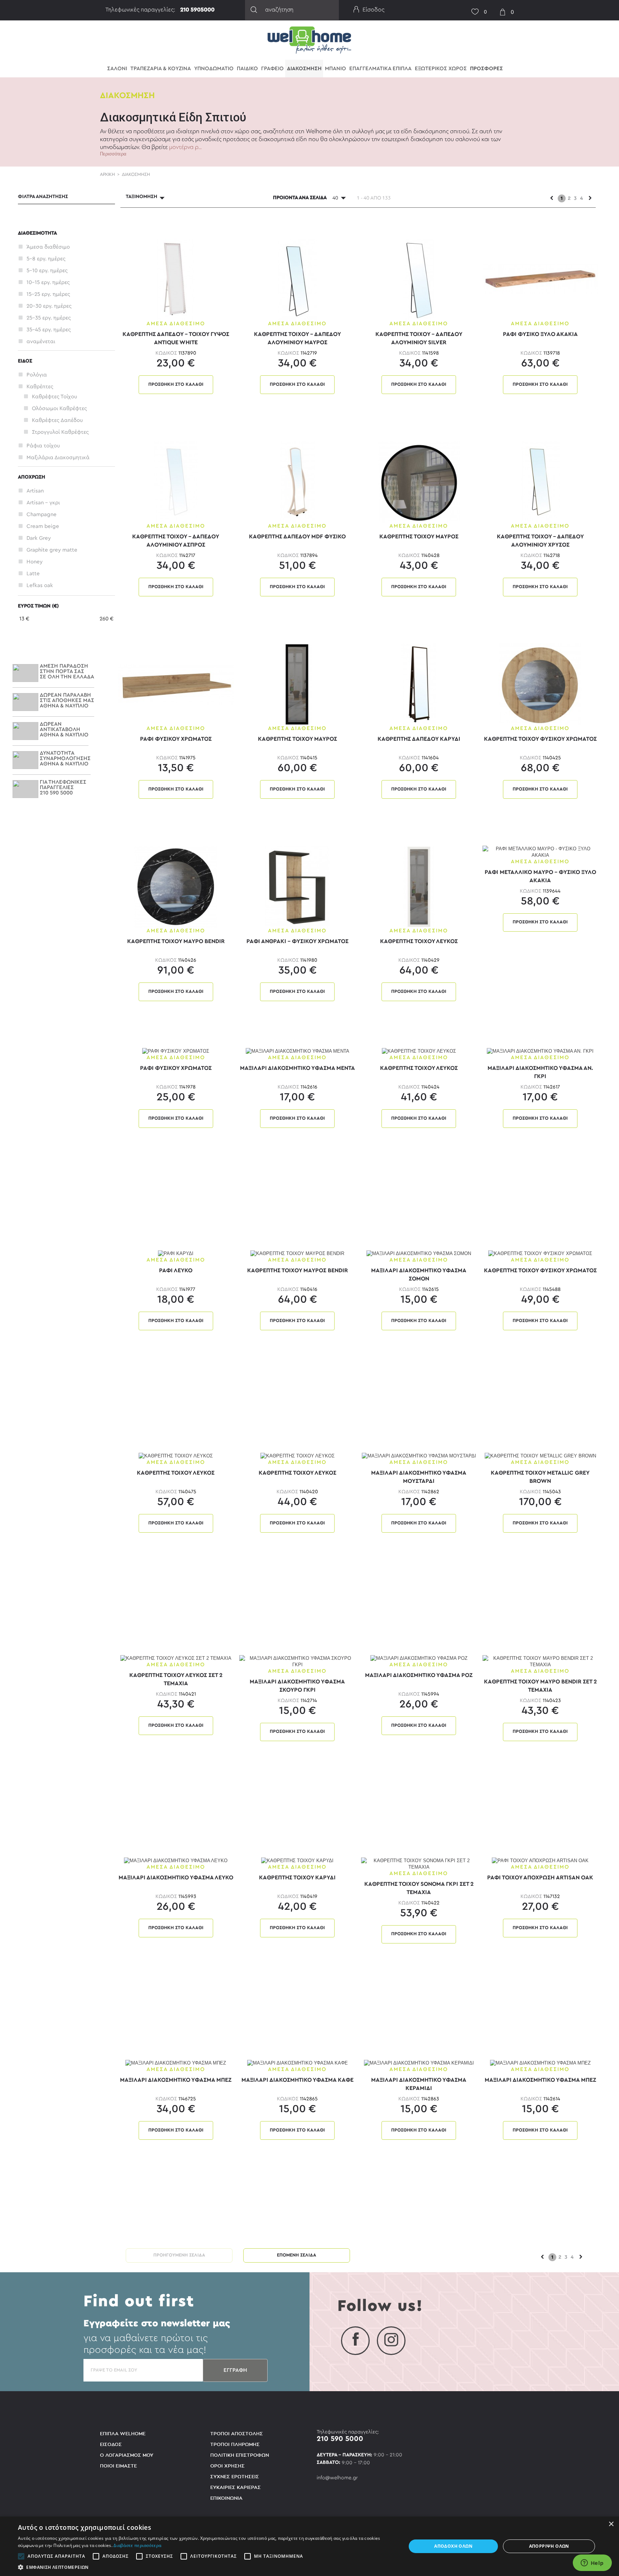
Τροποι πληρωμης (235, 2444)
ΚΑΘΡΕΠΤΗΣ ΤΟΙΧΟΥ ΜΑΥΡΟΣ (419, 537)
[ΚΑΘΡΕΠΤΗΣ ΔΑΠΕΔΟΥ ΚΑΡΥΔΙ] (419, 684)
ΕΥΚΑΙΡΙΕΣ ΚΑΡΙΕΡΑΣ (236, 2487)
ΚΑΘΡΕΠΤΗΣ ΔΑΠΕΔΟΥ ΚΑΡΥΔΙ (419, 739)
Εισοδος (111, 2444)
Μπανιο (335, 69)
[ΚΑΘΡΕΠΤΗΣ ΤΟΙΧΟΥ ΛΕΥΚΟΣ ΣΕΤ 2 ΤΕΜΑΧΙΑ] (176, 1658)
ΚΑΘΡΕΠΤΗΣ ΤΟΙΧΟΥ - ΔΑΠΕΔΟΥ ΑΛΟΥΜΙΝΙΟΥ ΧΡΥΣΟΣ (540, 540)
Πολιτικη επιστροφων (240, 2455)
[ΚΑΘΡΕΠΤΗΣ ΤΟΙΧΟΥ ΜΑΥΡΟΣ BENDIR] (297, 1253)
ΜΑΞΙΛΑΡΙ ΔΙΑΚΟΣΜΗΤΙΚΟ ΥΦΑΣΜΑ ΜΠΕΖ (176, 2080)
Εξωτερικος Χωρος (441, 69)
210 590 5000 (340, 2439)
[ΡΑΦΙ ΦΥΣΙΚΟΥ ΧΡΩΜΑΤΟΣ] (176, 684)
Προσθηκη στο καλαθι (176, 385)
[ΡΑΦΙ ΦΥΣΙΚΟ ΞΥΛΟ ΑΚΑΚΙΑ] (540, 279)
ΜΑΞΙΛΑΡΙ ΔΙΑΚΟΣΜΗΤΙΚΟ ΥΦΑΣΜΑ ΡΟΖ (419, 1675)
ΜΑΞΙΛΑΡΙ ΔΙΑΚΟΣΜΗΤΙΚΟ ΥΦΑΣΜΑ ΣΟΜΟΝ (419, 1274)
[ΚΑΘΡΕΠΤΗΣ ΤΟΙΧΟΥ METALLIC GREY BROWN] (540, 1456)
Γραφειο (272, 69)
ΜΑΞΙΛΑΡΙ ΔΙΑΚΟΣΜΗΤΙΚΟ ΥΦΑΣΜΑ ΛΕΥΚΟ (176, 1878)
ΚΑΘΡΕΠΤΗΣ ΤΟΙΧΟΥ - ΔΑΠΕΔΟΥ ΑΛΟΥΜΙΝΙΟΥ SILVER (419, 338)
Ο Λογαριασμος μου (127, 2455)
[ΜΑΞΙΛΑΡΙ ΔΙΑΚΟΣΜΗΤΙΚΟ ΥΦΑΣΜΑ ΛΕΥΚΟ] (176, 1861)
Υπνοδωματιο (214, 69)
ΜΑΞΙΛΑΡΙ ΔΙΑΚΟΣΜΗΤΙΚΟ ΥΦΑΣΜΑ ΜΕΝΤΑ (297, 1068)
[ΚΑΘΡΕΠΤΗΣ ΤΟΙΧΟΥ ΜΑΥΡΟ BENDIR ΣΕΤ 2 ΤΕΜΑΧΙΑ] (540, 1661)
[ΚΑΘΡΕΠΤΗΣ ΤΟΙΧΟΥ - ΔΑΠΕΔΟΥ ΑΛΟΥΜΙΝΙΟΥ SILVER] (419, 279)
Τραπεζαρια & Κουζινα (161, 69)
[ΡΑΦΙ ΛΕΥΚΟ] (176, 1253)
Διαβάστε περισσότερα (137, 2545)
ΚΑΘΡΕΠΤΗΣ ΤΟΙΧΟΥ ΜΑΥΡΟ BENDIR (176, 941)
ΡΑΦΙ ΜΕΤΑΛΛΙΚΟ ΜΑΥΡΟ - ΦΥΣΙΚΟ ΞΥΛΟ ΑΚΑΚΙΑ (540, 876)
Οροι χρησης (227, 2466)
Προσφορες (486, 69)
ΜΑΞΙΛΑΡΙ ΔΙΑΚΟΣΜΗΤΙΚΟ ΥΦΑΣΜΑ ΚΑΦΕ (297, 2080)
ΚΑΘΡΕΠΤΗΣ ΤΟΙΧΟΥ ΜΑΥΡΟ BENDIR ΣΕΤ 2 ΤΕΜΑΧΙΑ (540, 1685)
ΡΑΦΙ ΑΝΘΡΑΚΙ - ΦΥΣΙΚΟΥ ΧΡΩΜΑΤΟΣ (297, 941)
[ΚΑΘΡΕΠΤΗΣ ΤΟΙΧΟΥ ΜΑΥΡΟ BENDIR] (176, 886)
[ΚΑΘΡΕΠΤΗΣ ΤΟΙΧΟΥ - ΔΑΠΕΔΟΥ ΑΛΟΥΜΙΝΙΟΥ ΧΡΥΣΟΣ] (540, 482)
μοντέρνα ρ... (185, 147)
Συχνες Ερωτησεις (235, 2477)
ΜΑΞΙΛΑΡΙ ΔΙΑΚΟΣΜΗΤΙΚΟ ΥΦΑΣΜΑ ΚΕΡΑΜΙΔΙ (419, 2084)
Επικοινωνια (226, 2498)
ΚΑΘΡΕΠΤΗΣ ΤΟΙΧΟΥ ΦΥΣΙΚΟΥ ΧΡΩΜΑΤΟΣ (540, 739)
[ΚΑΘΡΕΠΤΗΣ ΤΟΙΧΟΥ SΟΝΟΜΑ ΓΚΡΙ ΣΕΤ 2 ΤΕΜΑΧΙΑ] (419, 1863)
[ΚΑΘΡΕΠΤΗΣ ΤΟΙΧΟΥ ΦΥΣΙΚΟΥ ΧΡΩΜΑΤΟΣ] (540, 684)
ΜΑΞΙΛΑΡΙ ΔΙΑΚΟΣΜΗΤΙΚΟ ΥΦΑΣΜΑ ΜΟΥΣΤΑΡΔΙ (419, 1477)
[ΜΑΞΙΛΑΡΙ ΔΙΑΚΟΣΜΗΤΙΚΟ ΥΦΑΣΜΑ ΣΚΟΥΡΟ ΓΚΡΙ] (297, 1661)
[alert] (309, 2546)
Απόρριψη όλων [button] (549, 2546)
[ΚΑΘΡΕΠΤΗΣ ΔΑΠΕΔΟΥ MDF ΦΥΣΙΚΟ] (297, 482)
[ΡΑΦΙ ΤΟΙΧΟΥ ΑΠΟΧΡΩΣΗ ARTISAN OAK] (540, 1861)
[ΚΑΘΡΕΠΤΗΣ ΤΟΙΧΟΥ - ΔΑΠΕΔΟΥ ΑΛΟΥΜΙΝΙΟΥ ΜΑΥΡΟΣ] (297, 279)
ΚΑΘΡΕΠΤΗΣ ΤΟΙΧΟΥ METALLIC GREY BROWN (540, 1477)
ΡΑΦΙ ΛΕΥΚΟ (176, 1270)
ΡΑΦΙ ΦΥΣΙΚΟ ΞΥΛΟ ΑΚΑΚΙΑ (540, 334)
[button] (206, 2567)
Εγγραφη (235, 2370)
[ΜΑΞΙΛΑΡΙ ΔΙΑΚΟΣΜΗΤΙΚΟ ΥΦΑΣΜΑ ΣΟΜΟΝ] (419, 1253)
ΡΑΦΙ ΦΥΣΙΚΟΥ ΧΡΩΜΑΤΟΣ (176, 739)
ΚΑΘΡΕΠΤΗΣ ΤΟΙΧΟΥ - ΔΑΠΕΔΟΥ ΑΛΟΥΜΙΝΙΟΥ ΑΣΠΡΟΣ (176, 540)
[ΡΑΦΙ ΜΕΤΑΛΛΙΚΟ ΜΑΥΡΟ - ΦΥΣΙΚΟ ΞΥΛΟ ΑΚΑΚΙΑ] (540, 852)
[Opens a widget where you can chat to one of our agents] (592, 2563)
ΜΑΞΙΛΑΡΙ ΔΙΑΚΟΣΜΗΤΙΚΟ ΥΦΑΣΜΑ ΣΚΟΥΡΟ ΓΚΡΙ (297, 1685)
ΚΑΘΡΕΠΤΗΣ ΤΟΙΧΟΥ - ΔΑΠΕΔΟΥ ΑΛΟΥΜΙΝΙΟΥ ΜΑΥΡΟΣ (297, 338)
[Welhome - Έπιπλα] (309, 40)
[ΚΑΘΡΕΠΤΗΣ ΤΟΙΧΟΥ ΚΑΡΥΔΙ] (297, 1861)
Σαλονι (117, 69)
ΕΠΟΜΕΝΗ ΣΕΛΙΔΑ (297, 2255)
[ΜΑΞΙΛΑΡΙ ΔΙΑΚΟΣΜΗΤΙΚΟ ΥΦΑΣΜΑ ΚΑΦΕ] (297, 2063)
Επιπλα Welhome (123, 2434)
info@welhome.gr (337, 2478)
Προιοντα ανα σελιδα (300, 198)
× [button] (611, 2524)
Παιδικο (247, 69)
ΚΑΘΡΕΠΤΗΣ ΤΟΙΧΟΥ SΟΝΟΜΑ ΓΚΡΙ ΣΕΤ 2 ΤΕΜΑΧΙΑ (419, 1888)
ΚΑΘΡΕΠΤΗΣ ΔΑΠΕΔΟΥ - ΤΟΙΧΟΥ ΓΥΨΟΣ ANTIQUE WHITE (176, 338)
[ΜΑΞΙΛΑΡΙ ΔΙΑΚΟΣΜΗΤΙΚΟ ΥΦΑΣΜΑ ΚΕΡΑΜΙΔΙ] (419, 2063)
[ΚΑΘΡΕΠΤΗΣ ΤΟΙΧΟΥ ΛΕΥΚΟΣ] (419, 886)
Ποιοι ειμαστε (118, 2466)
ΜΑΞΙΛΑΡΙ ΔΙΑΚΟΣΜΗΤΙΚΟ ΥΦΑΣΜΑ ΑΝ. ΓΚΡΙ (540, 1072)
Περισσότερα (113, 154)
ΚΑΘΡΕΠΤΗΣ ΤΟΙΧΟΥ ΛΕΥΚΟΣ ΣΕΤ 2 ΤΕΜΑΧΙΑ (176, 1679)
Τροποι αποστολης (237, 2434)
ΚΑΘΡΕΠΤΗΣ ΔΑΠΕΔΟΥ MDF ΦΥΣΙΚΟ (297, 537)
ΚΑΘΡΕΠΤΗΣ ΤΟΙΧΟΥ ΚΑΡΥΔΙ (297, 1878)
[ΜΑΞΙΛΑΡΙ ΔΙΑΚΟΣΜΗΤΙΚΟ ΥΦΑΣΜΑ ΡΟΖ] (419, 1658)
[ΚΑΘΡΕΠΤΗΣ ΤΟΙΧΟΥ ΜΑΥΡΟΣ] (419, 482)
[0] (472, 7)
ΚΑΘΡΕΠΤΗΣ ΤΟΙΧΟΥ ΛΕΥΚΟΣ (419, 941)
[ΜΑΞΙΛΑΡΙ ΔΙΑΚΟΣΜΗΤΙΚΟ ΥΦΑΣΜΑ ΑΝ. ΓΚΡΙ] (540, 1051)
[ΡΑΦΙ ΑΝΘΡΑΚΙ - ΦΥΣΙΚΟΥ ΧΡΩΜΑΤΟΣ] (297, 886)
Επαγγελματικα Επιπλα (380, 69)
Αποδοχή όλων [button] (453, 2546)
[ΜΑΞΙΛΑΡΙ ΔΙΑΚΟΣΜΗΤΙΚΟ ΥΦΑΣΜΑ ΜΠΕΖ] (176, 2063)
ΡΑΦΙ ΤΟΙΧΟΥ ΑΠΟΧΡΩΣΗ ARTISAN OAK (540, 1878)
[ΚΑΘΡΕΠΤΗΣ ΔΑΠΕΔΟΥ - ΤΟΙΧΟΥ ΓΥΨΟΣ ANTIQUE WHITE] (176, 279)
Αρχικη (107, 174)
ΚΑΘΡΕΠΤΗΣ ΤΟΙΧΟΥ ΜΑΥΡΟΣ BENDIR (297, 1270)
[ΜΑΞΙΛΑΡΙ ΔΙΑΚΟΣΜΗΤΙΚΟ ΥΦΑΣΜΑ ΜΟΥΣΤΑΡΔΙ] (419, 1456)
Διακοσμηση (304, 69)
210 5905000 (197, 10)
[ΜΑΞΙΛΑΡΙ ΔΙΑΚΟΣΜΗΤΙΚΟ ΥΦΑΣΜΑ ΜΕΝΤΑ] (297, 1051)
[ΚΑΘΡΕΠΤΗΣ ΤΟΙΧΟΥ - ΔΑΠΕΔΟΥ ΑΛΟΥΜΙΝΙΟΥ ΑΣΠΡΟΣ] (176, 482)
